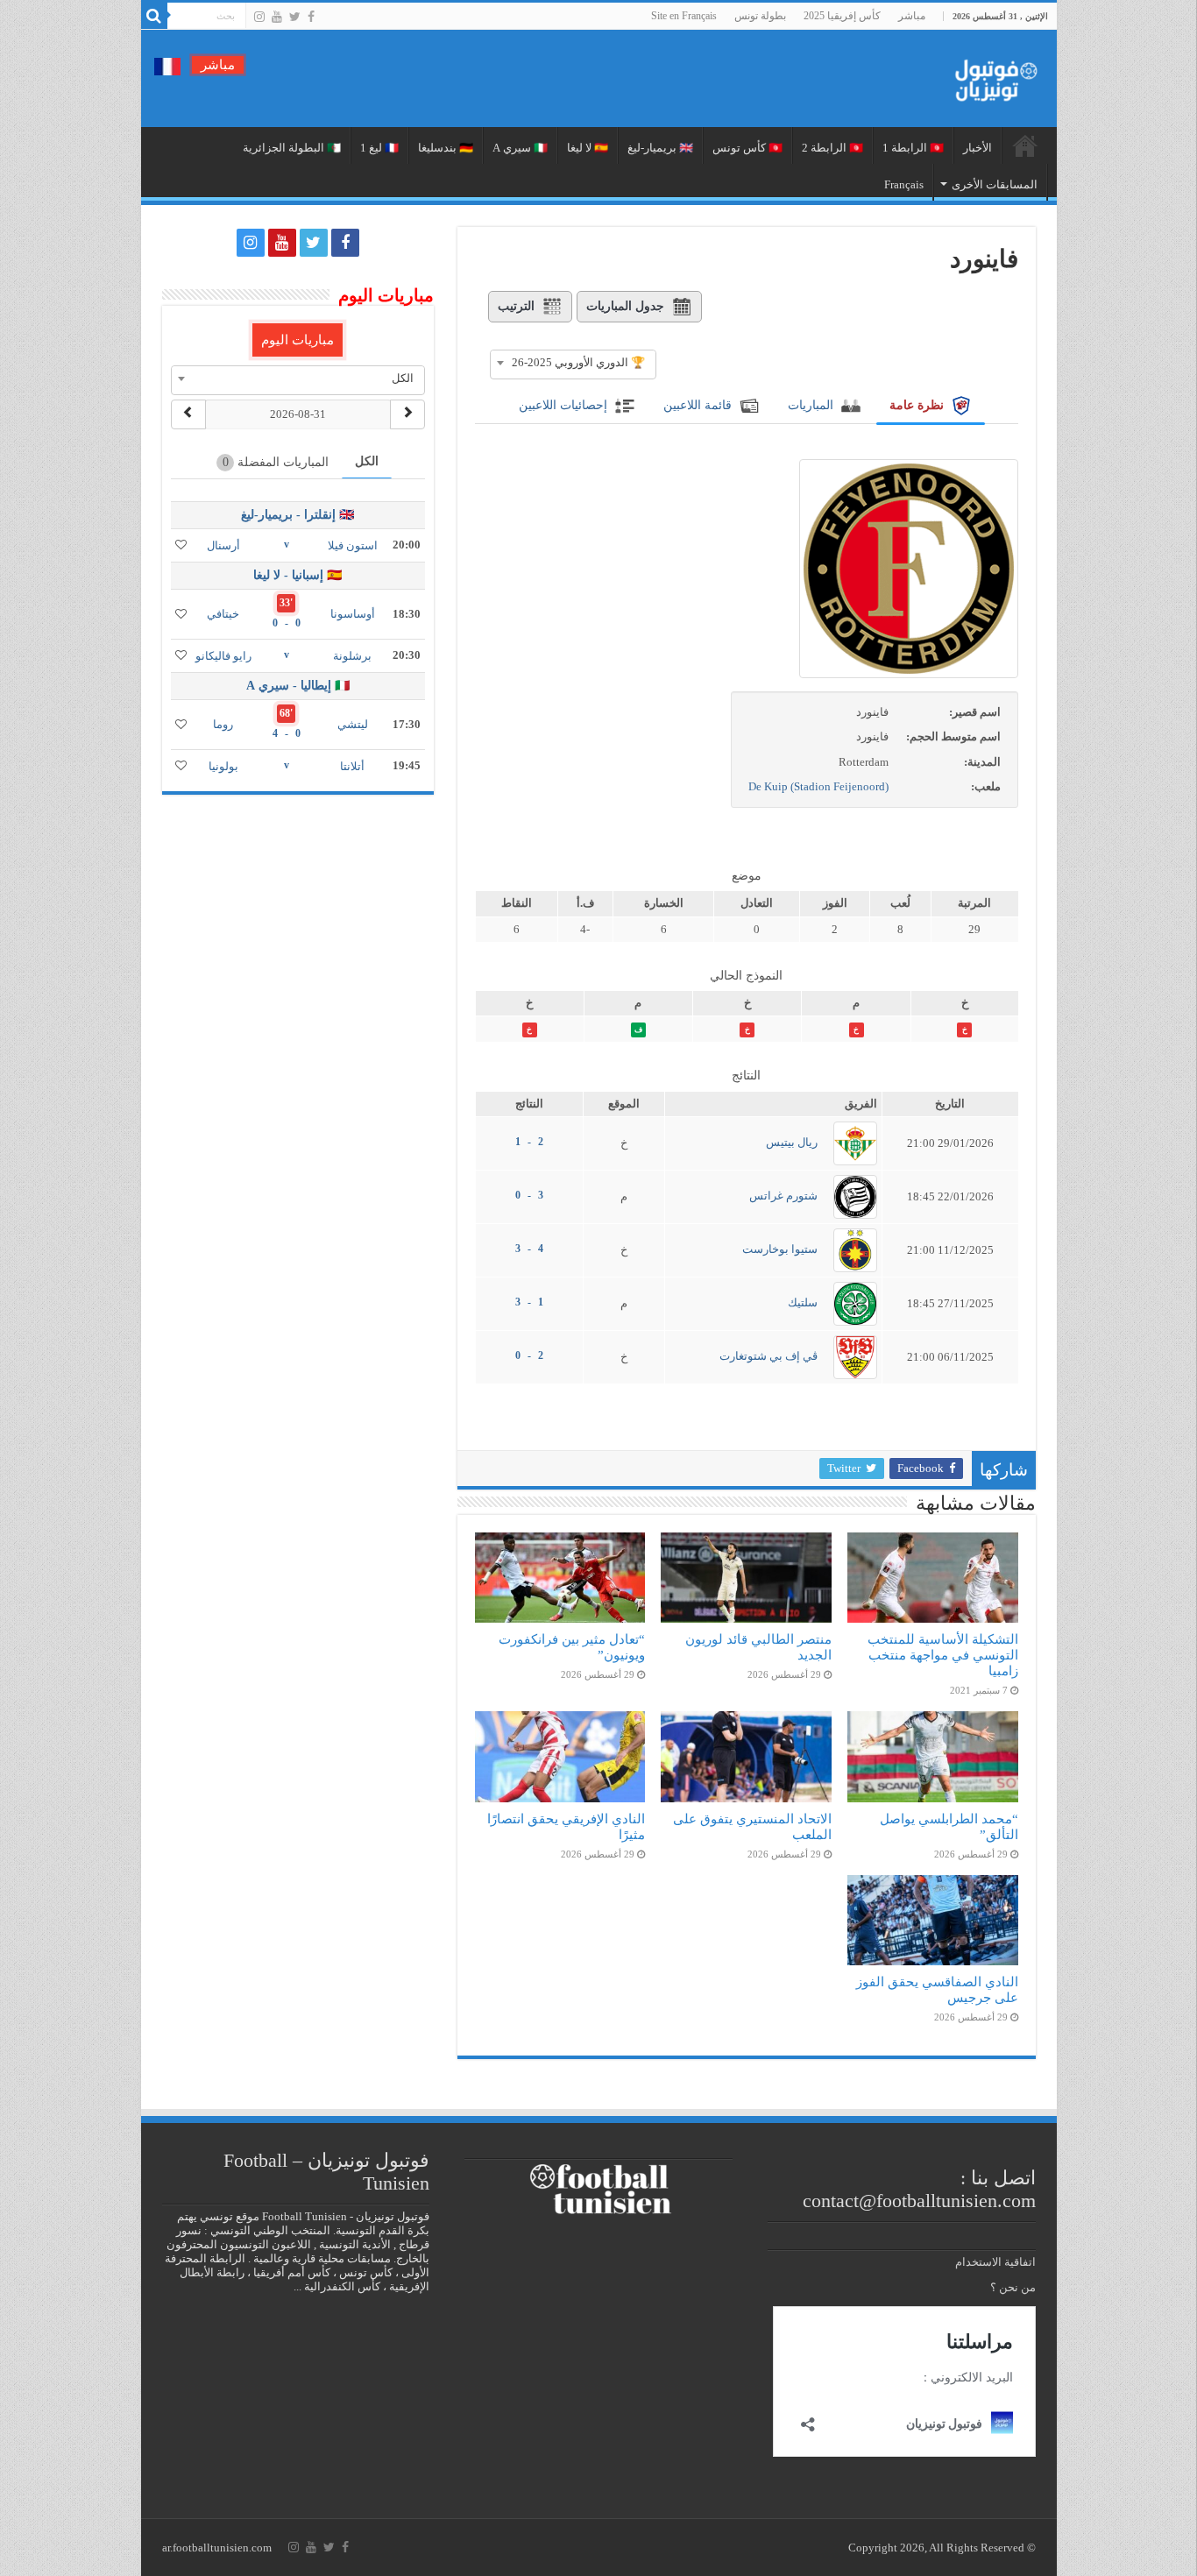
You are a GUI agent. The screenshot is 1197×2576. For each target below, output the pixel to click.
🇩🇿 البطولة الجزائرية (292, 148)
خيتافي (223, 614)
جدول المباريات (625, 306)
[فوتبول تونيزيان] (991, 75)
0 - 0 (287, 623)
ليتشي (353, 724)
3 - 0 (529, 1195)
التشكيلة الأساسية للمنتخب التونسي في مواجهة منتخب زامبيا (943, 1655)
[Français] (167, 65)
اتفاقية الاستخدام (995, 2262)
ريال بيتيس (792, 1142)
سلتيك (803, 1302)
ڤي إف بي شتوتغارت (768, 1356)
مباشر (912, 16)
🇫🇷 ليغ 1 (379, 148)
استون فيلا (353, 545)
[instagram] (259, 17)
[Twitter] (295, 17)
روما (223, 724)
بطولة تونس (760, 16)
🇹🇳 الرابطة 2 (832, 148)
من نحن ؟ (1013, 2287)
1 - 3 (529, 1302)
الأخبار (977, 148)
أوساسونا (353, 614)
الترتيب (516, 306)
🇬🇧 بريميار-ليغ (660, 148)
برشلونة (352, 656)
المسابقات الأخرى (995, 184)
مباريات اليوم (297, 340)
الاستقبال (1025, 145)
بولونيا (223, 766)
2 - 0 (529, 1355)
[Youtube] (277, 17)
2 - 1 (529, 1142)
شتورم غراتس (783, 1196)
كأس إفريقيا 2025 (842, 16)
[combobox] (573, 363)
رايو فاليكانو (223, 656)
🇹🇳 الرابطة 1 (913, 148)
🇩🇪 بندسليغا (446, 148)
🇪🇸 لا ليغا (588, 148)
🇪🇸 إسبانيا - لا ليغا (297, 575)
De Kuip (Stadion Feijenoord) (818, 786)
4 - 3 (529, 1249)
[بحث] (154, 16)
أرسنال (223, 545)
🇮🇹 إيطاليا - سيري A (298, 686)
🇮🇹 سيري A (520, 148)
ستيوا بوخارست (780, 1249)
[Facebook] (311, 17)
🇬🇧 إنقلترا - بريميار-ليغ (297, 515)
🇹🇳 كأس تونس (747, 148)
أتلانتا (352, 766)
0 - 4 (287, 733)
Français (904, 184)
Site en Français (684, 16)
